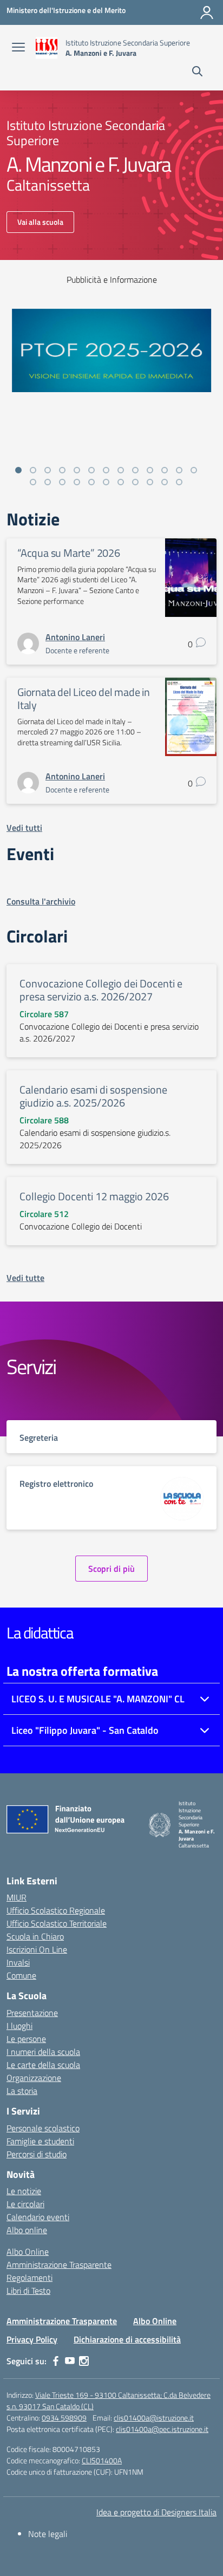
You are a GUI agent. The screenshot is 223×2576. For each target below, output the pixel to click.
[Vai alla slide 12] (179, 470)
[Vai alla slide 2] (33, 470)
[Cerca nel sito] (197, 73)
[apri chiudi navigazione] (18, 48)
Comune (21, 1975)
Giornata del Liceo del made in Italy (84, 698)
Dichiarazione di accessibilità (127, 2339)
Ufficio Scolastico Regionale (56, 1910)
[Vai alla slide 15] (48, 482)
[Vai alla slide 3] (48, 470)
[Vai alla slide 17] (77, 482)
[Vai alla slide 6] (91, 470)
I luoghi (19, 2026)
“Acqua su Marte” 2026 (69, 553)
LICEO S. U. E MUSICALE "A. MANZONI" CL (98, 1699)
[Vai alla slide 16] (62, 482)
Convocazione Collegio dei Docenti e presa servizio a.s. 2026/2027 (101, 990)
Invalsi (18, 1962)
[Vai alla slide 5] (77, 470)
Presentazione (32, 2013)
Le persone (26, 2039)
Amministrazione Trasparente (59, 2265)
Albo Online (28, 2252)
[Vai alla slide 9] (135, 470)
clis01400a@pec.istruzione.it (162, 2429)
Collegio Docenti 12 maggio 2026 (94, 1196)
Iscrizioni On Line (37, 1949)
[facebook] (56, 2361)
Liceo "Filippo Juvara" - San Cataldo (85, 1730)
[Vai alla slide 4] (62, 470)
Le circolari (25, 2204)
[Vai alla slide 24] (179, 482)
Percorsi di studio (37, 2154)
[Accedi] (207, 12)
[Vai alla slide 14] (33, 482)
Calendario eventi (38, 2217)
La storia (22, 2091)
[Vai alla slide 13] (194, 470)
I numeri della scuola (43, 2052)
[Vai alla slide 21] (135, 482)
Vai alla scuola (40, 222)
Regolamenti (29, 2278)
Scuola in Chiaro (35, 1936)
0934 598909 (64, 2418)
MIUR (17, 1897)
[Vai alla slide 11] (165, 470)
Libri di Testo (28, 2291)
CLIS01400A (102, 2460)
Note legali (48, 2534)
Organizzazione (34, 2078)
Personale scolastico (43, 2128)
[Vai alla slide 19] (106, 482)
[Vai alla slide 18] (91, 482)
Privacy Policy (32, 2339)
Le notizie (24, 2191)
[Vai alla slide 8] (121, 470)
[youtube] (70, 2361)
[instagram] (84, 2361)
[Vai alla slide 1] (18, 470)
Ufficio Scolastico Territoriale (57, 1923)
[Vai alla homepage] (47, 48)
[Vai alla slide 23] (165, 482)
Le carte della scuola (43, 2065)
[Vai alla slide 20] (121, 482)
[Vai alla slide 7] (106, 470)
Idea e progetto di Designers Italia (156, 2512)
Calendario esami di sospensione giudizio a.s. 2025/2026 (93, 1096)
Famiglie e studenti (40, 2141)
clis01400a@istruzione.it (154, 2418)
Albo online (27, 2230)
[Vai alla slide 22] (150, 482)
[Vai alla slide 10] (150, 470)
